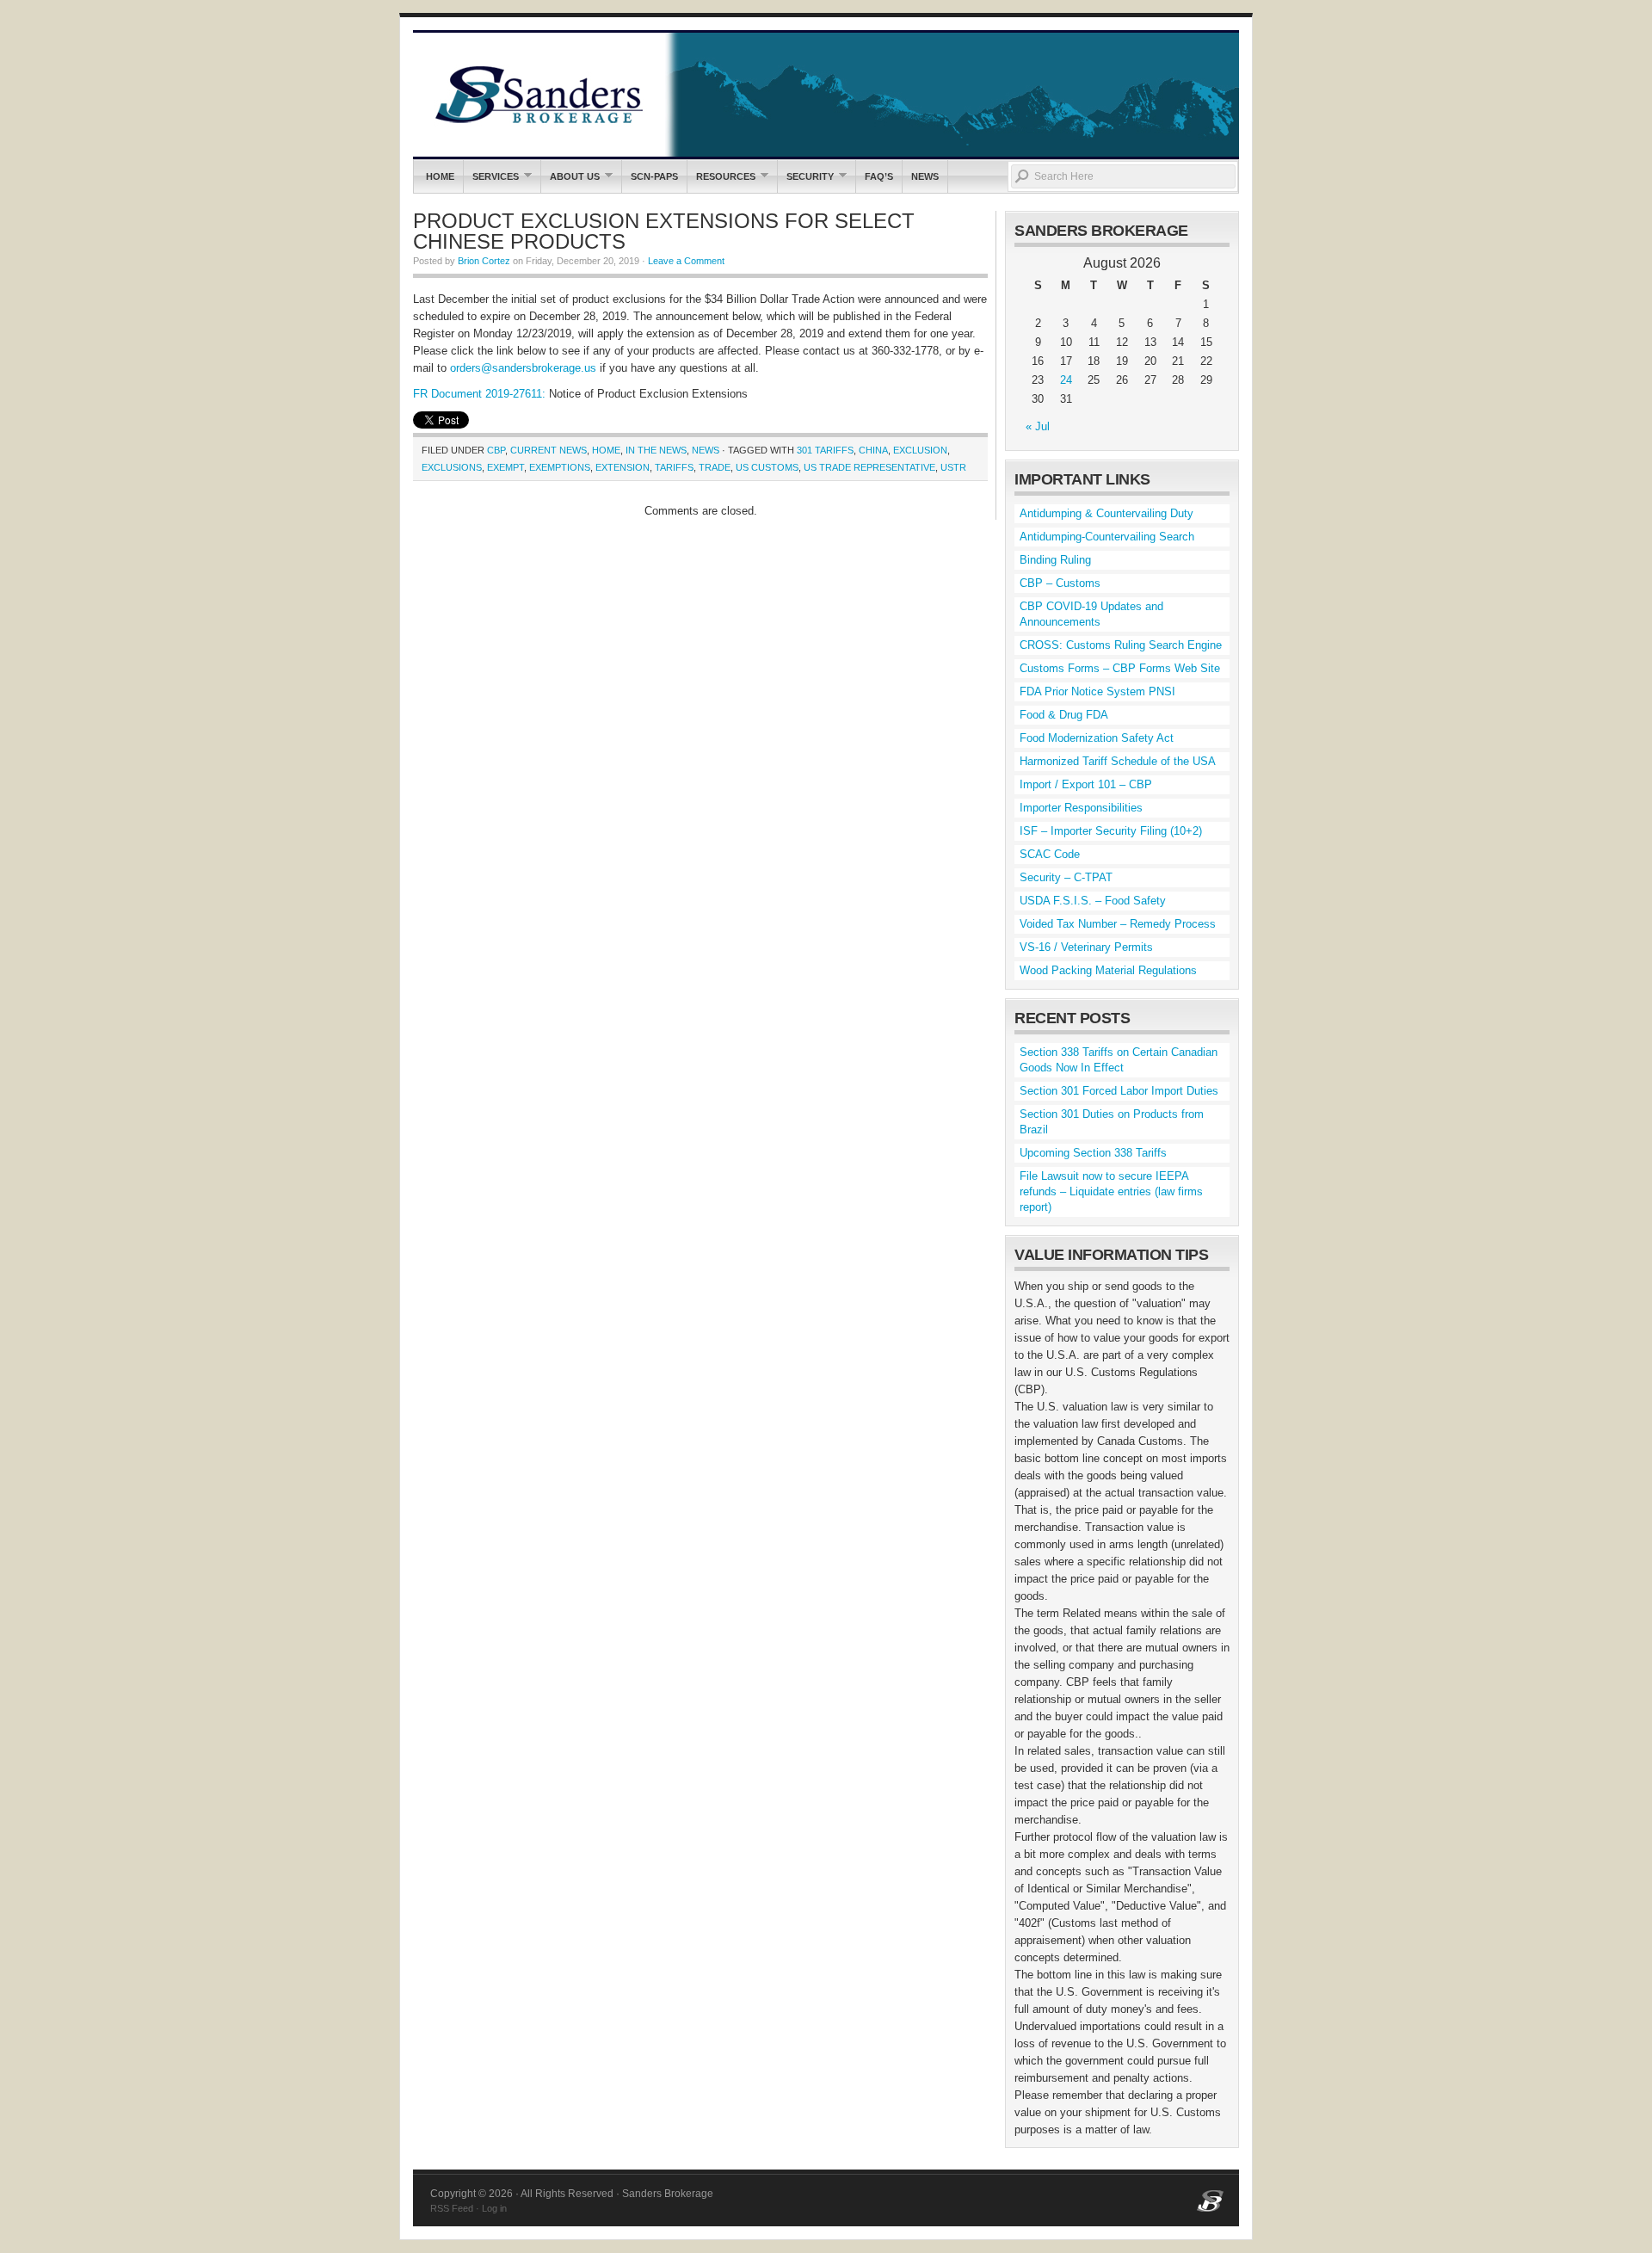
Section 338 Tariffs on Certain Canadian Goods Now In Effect (1119, 1060)
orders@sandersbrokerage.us (523, 368)
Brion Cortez (484, 261)
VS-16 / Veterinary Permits (1086, 947)
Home (440, 176)
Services (491, 176)
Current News (549, 450)
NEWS (925, 176)
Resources (721, 176)
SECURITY (806, 176)
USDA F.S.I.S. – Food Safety (1093, 901)
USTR (953, 467)
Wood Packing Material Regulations (1108, 970)
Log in (494, 2208)
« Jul (1038, 426)
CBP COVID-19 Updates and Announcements (1091, 614)
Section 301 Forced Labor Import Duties (1119, 1091)
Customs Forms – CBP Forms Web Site (1120, 668)
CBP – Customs (1060, 583)
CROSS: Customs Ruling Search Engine (1121, 645)
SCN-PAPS (654, 176)
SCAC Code (1050, 854)
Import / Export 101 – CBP (1086, 784)
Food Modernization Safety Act (1097, 738)
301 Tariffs (825, 450)
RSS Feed (452, 2208)
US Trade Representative (869, 467)
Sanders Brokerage (826, 95)
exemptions (560, 467)
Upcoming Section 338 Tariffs (1093, 1153)
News (706, 450)
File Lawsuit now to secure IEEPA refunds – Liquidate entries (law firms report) (1111, 1191)
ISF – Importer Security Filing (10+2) (1111, 831)
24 (1066, 380)
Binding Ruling (1055, 560)
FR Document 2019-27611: (479, 394)
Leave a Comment (686, 261)
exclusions (452, 467)
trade (715, 467)
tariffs (674, 467)
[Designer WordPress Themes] (1210, 2208)
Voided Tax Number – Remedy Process (1118, 924)
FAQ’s (879, 176)
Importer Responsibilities (1081, 808)
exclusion (920, 450)
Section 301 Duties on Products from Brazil (1112, 1122)
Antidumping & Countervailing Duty (1106, 513)
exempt (505, 467)
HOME (606, 450)
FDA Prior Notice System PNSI (1097, 691)
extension (623, 467)
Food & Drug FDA (1064, 715)
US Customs (767, 467)
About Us (570, 176)
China (873, 450)
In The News (656, 450)
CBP (496, 450)
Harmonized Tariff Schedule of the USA (1118, 761)
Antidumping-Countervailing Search (1107, 537)
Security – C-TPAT (1066, 877)
